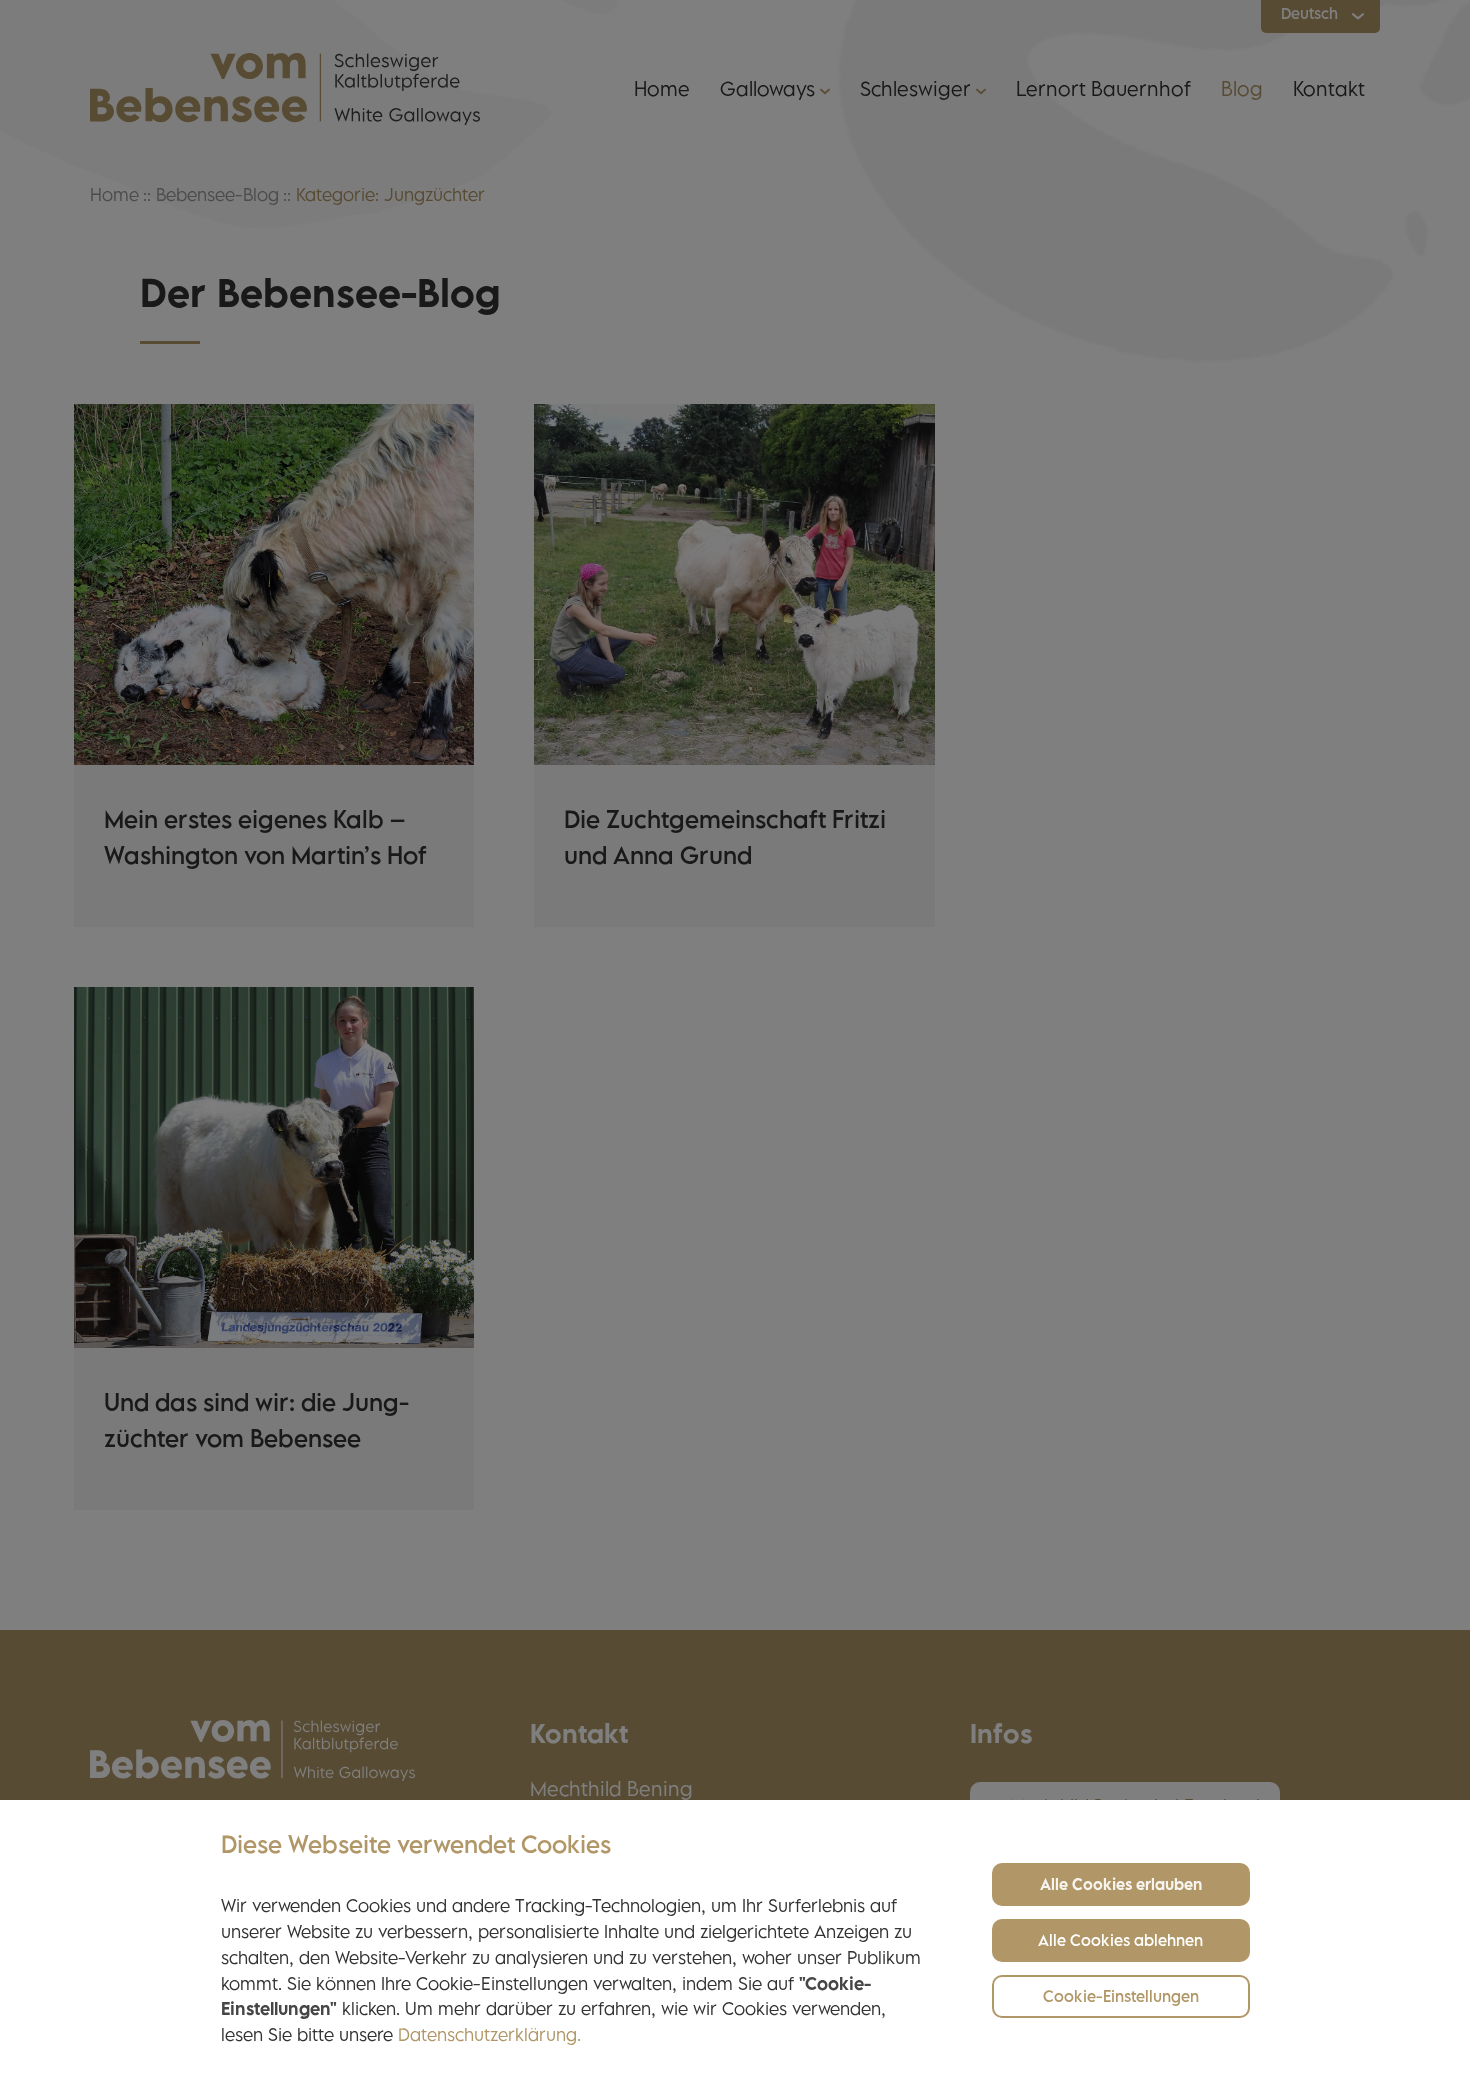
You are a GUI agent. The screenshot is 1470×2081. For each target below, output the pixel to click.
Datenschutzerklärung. (489, 2037)
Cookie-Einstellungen (1121, 1998)
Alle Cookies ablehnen (1120, 1942)
